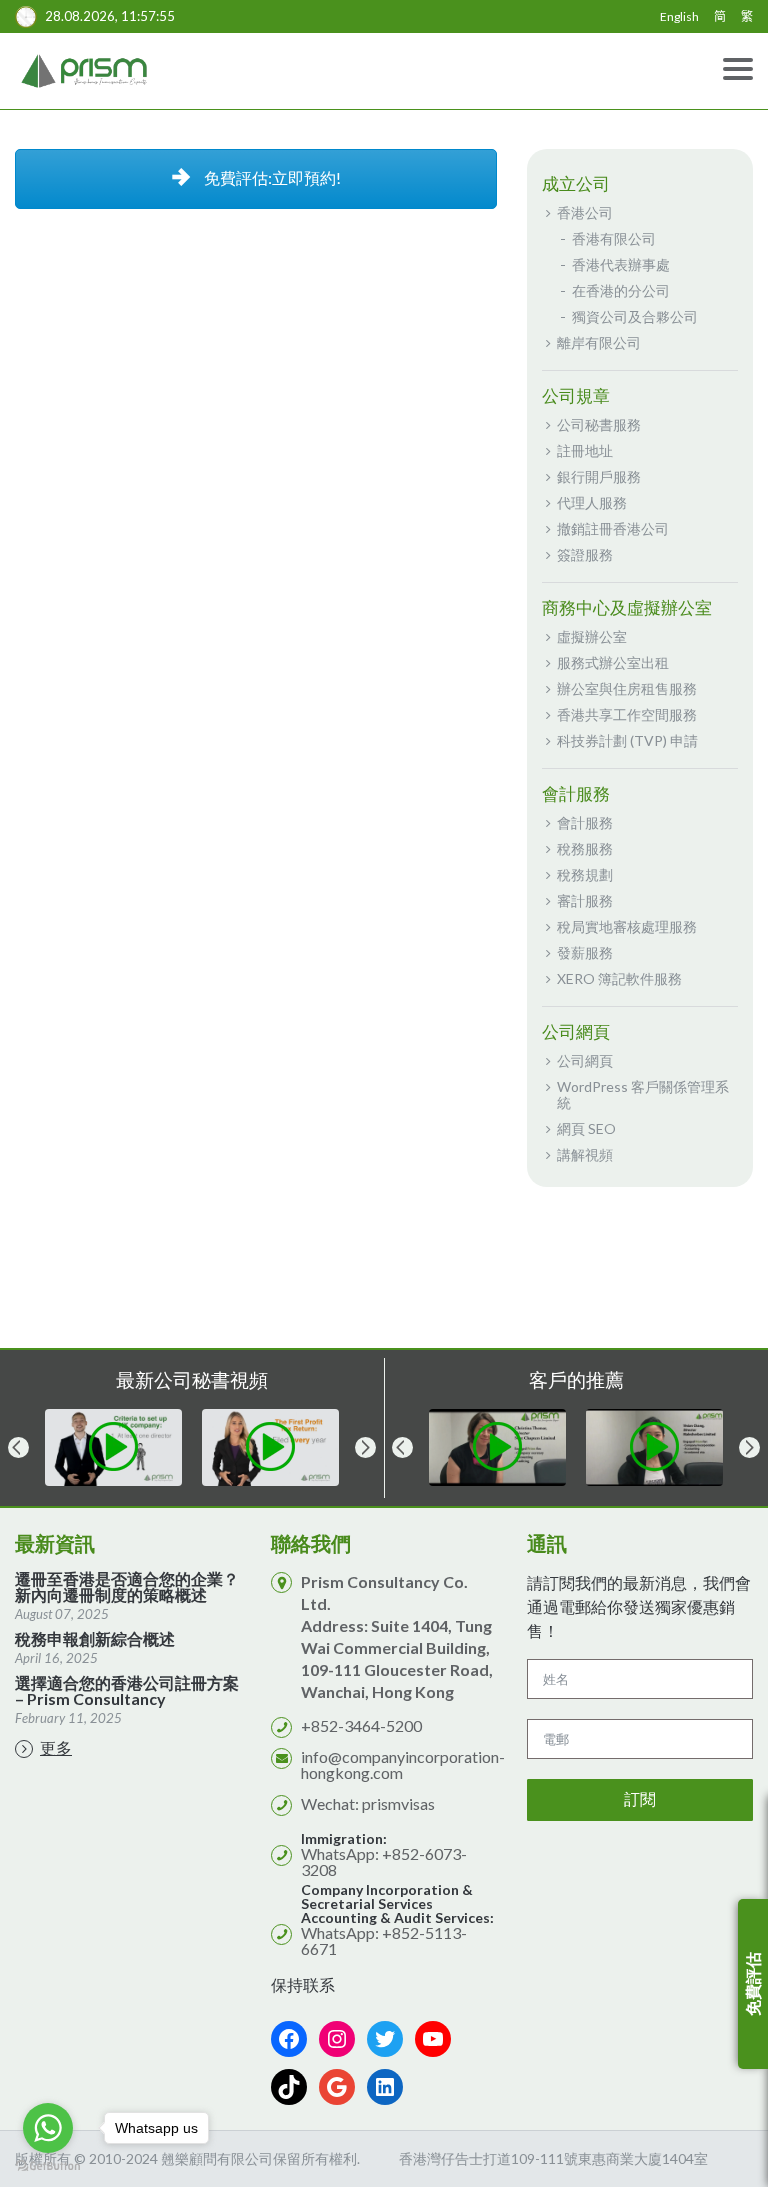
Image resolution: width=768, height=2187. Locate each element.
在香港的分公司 (621, 290)
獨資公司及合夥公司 (635, 316)
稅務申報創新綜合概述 (95, 1639)
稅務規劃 (585, 874)
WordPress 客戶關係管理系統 (643, 1094)
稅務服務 (585, 848)
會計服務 (585, 822)
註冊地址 (585, 450)
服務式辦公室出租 (613, 662)
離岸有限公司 (599, 342)
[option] (103, 1447)
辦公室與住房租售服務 (627, 688)
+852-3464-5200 (361, 1725)
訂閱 (640, 1799)
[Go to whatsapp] (48, 2128)
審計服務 (585, 900)
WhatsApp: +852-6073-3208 (384, 1861)
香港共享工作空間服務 (627, 714)
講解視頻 (585, 1154)
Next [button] (365, 1447)
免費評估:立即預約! (271, 177)
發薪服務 (585, 952)
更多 (56, 1748)
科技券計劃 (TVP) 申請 (627, 740)
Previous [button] (18, 1447)
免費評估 (752, 1984)
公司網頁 (585, 1060)
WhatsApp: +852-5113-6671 (384, 1940)
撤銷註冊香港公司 (613, 528)
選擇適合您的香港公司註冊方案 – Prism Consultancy (127, 1691)
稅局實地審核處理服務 (627, 926)
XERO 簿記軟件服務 (619, 978)
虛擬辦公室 (592, 636)
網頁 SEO (586, 1128)
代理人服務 (592, 502)
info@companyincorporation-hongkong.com (403, 1764)
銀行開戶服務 (599, 476)
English (679, 16)
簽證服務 (585, 554)
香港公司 (585, 212)
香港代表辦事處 (621, 264)
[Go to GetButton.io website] (48, 2166)
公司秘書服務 (599, 424)
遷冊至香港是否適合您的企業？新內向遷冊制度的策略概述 (127, 1587)
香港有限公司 (614, 238)
